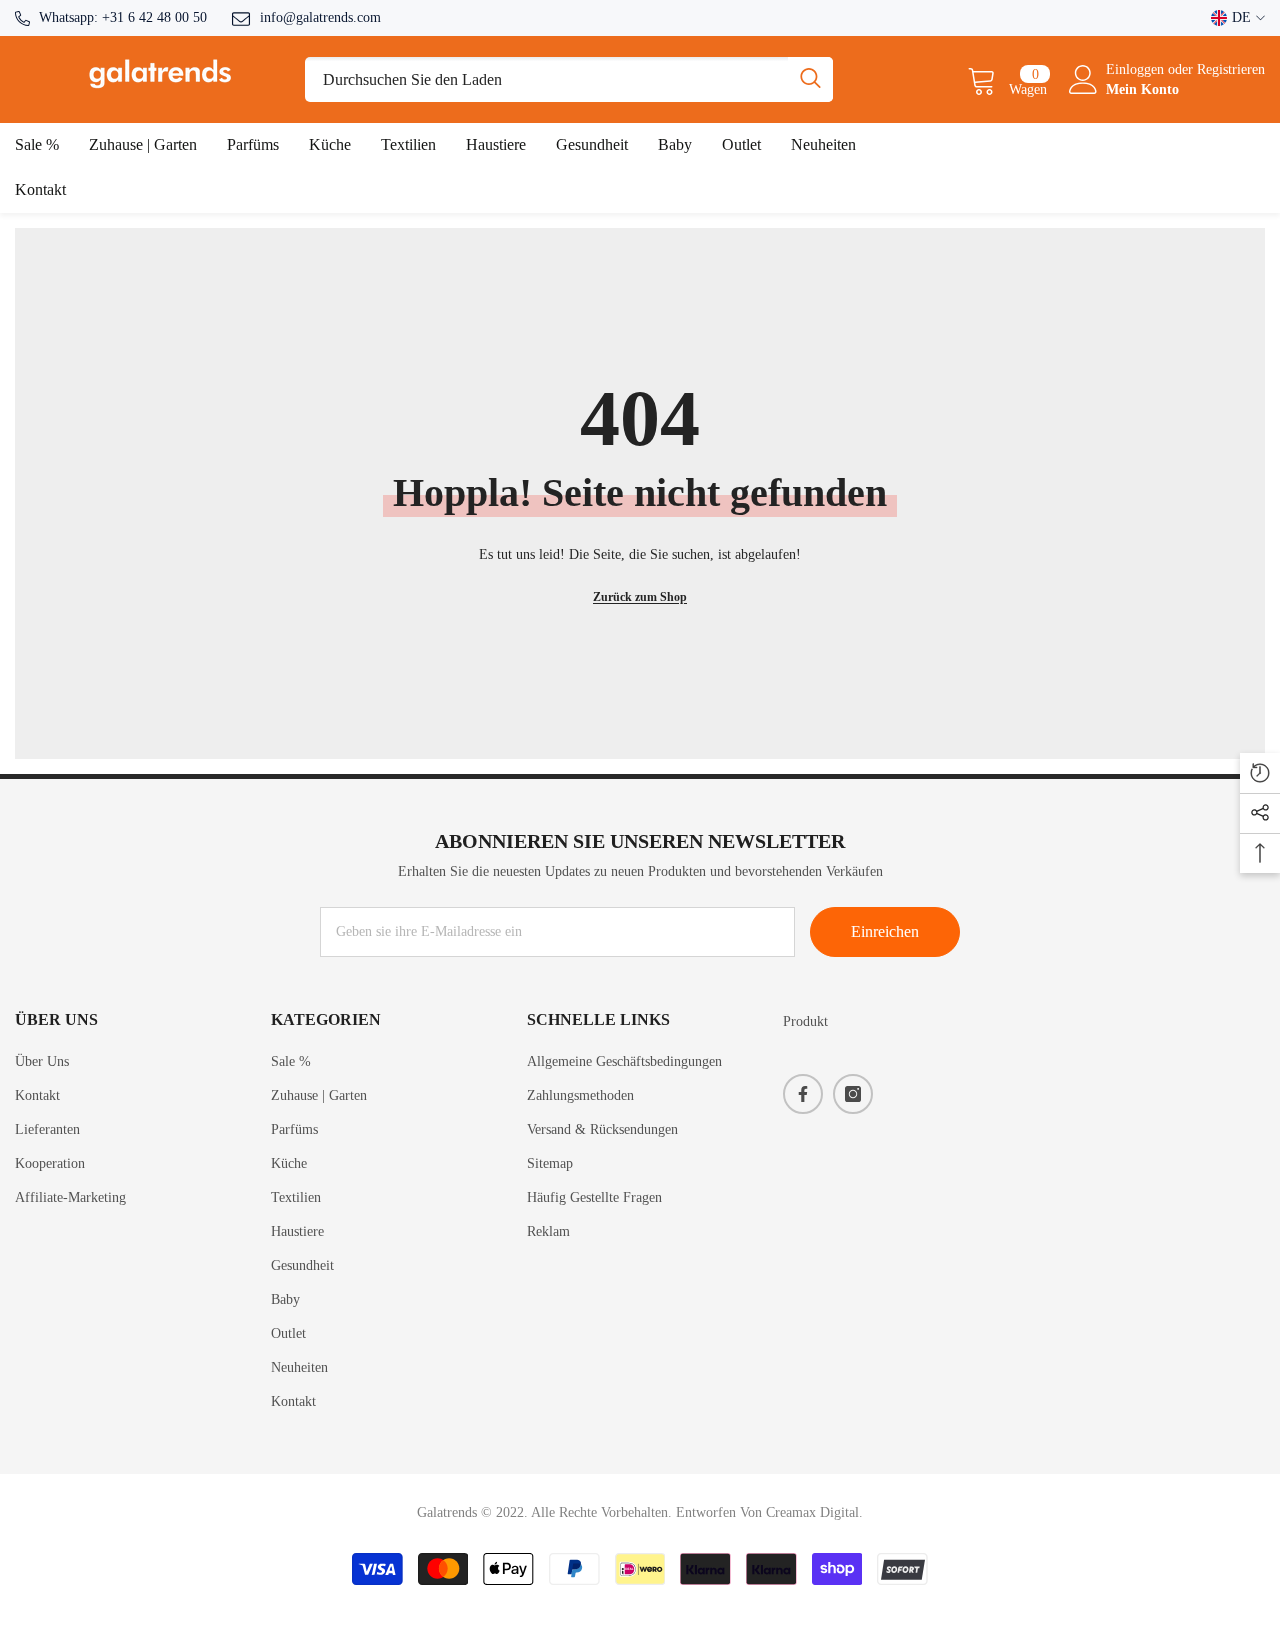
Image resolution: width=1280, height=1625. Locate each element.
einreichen (885, 931)
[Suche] (569, 79)
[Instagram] (853, 1094)
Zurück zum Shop (640, 597)
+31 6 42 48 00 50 (154, 17)
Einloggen (1137, 69)
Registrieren (1231, 69)
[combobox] (546, 79)
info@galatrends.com (320, 17)
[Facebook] (803, 1094)
